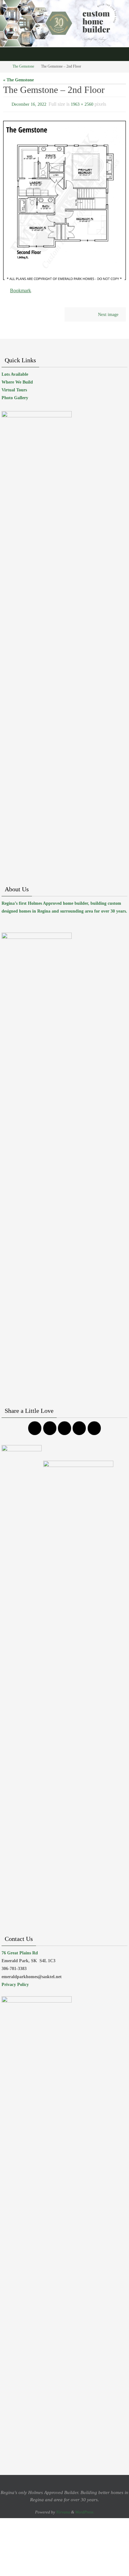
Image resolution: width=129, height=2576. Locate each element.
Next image (108, 311)
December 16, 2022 (29, 104)
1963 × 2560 (82, 104)
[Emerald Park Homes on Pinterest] (64, 1425)
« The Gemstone (18, 80)
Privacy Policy (15, 1981)
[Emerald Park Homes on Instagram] (50, 1425)
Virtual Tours (14, 387)
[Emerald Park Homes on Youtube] (79, 1425)
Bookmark (21, 288)
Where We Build (17, 379)
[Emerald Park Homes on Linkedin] (94, 1425)
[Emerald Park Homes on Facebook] (35, 1425)
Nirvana (63, 2509)
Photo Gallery (15, 395)
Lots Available (15, 371)
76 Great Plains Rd (20, 1950)
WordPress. (85, 2509)
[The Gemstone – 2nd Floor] (64, 199)
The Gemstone (23, 66)
